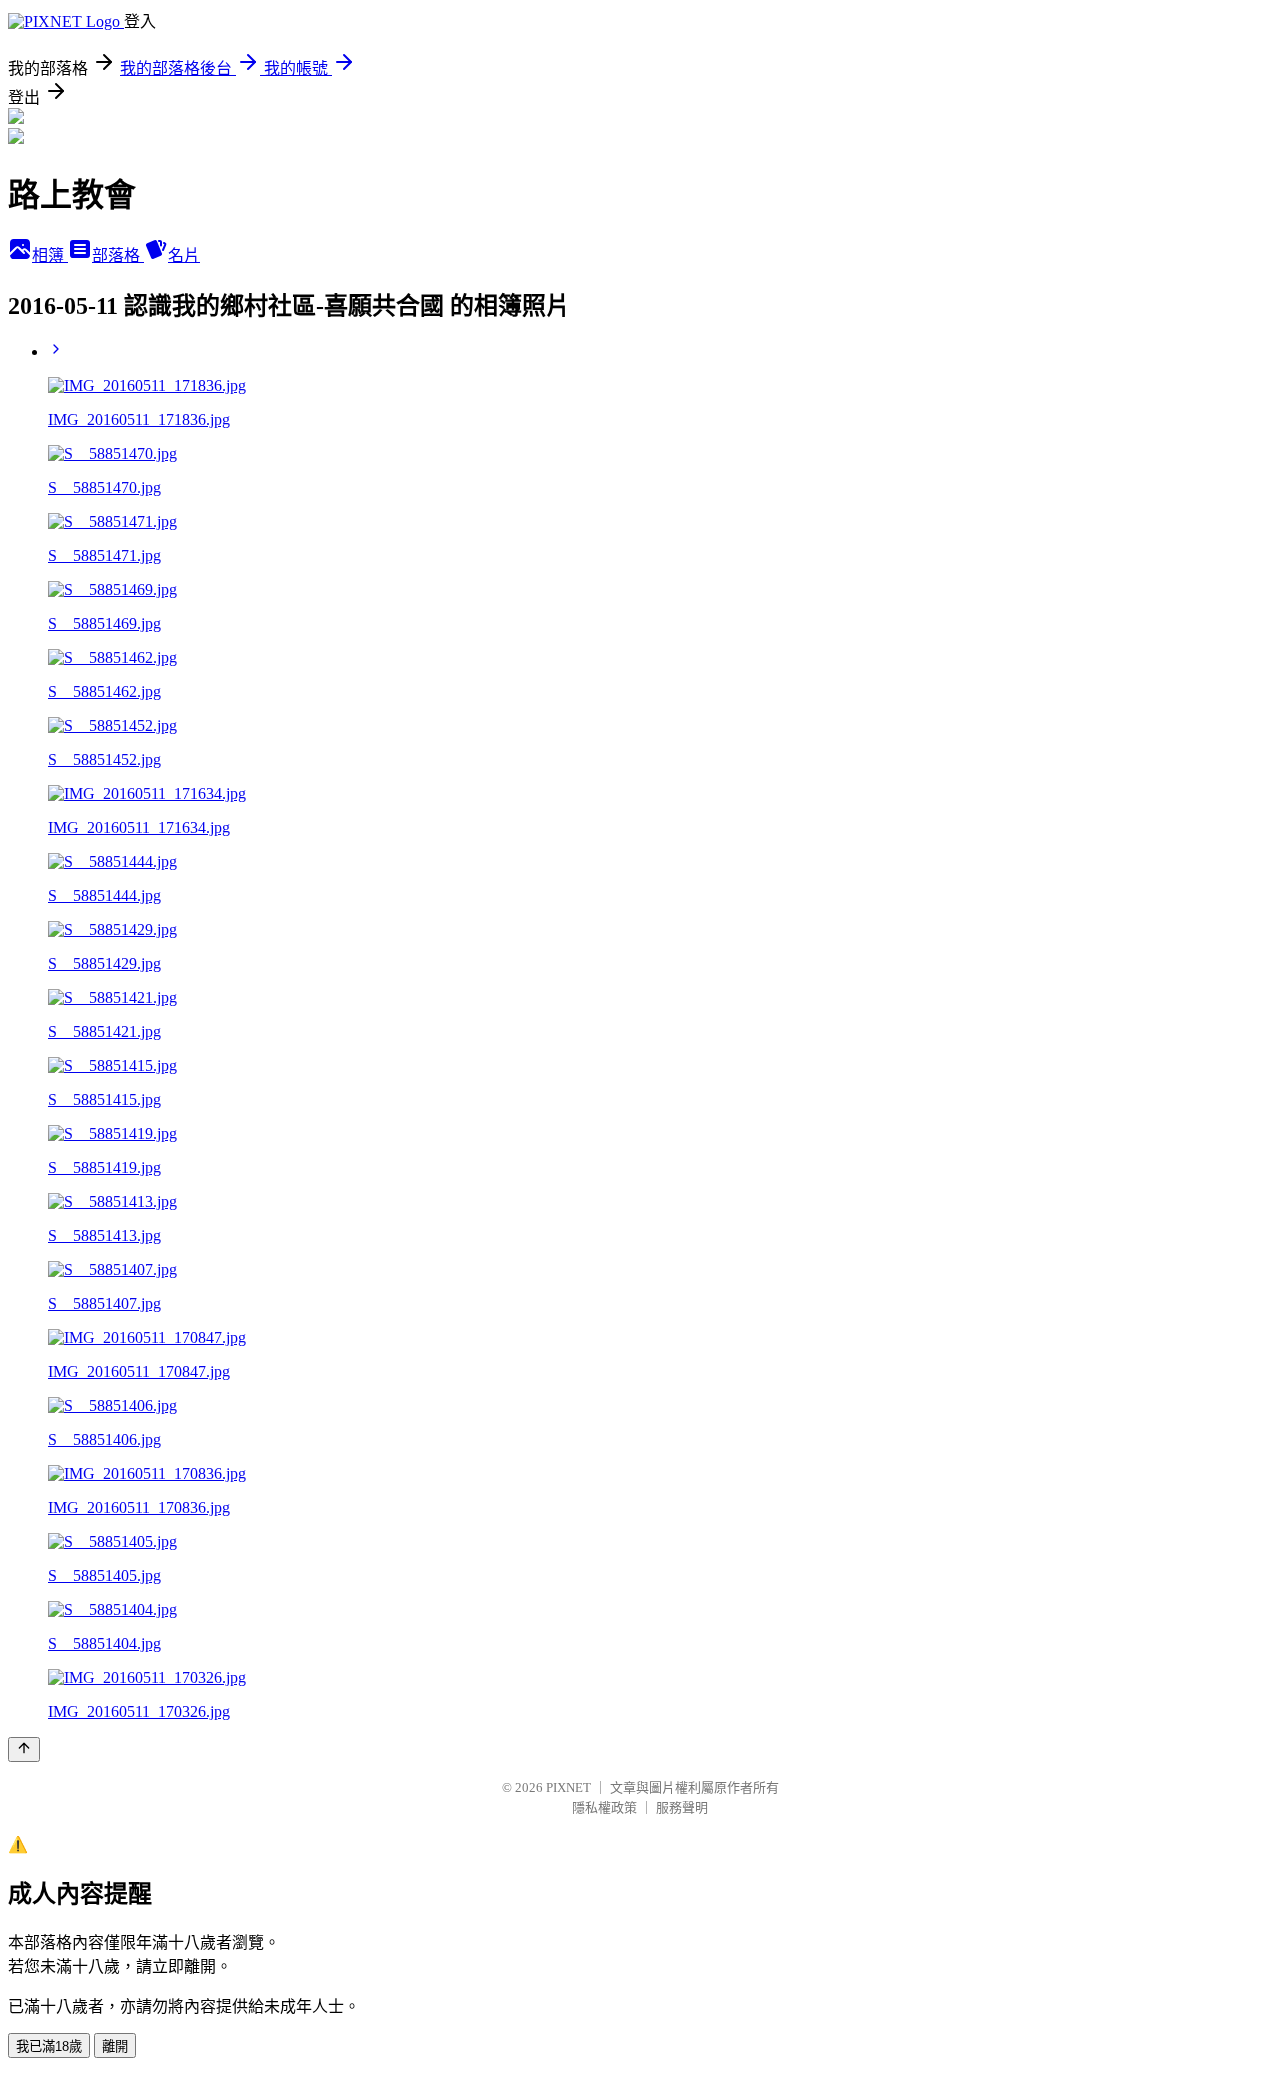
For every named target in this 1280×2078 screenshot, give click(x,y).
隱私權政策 (604, 1807)
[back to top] (24, 1749)
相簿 (50, 255)
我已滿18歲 (49, 2046)
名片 (184, 255)
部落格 (118, 255)
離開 (115, 2046)
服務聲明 (682, 1807)
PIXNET (568, 1787)
